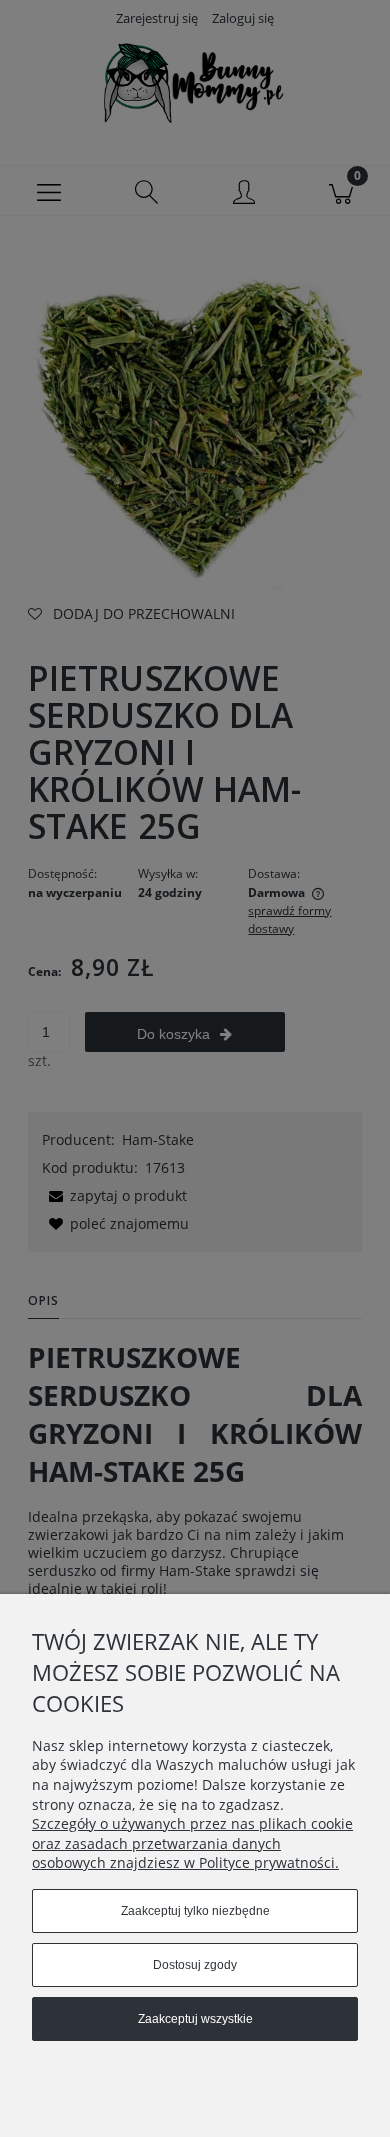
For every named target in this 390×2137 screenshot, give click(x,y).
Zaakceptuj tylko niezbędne (195, 1911)
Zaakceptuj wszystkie (195, 2019)
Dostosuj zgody (195, 1965)
